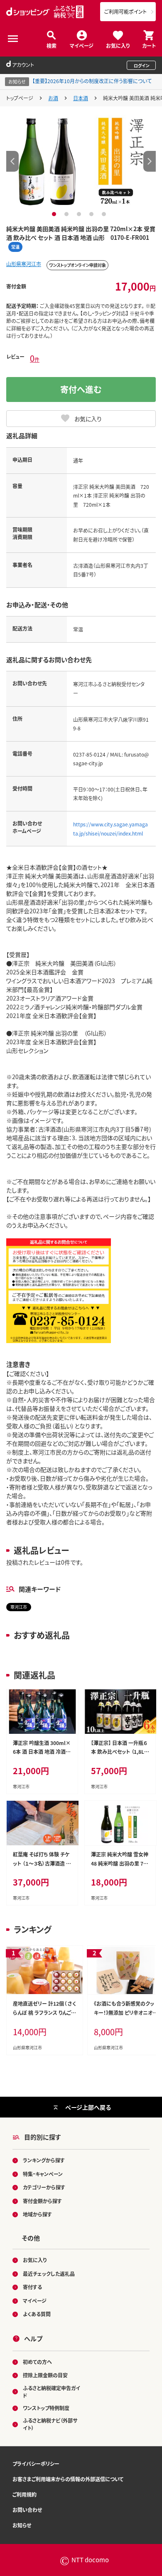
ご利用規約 (25, 2494)
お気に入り (118, 45)
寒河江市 (19, 1607)
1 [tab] (55, 214)
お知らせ (22, 2525)
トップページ (20, 98)
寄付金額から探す (42, 2201)
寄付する (32, 2287)
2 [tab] (67, 214)
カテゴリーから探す (44, 2187)
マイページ (82, 45)
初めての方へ (37, 2362)
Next (150, 161)
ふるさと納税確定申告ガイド (52, 2392)
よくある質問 (37, 2314)
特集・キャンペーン (43, 2174)
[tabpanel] (81, 161)
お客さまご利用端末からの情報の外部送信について (68, 2479)
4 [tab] (92, 214)
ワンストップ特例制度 (46, 2408)
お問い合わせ (27, 2510)
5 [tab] (105, 214)
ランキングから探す (44, 2160)
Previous (12, 161)
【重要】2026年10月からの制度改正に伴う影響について (92, 81)
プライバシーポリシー (36, 2464)
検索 (52, 45)
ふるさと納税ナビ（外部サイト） (50, 2424)
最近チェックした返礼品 (49, 2274)
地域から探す (37, 2214)
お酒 (53, 98)
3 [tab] (80, 214)
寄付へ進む (81, 389)
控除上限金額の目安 (45, 2375)
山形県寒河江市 (24, 264)
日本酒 (81, 98)
